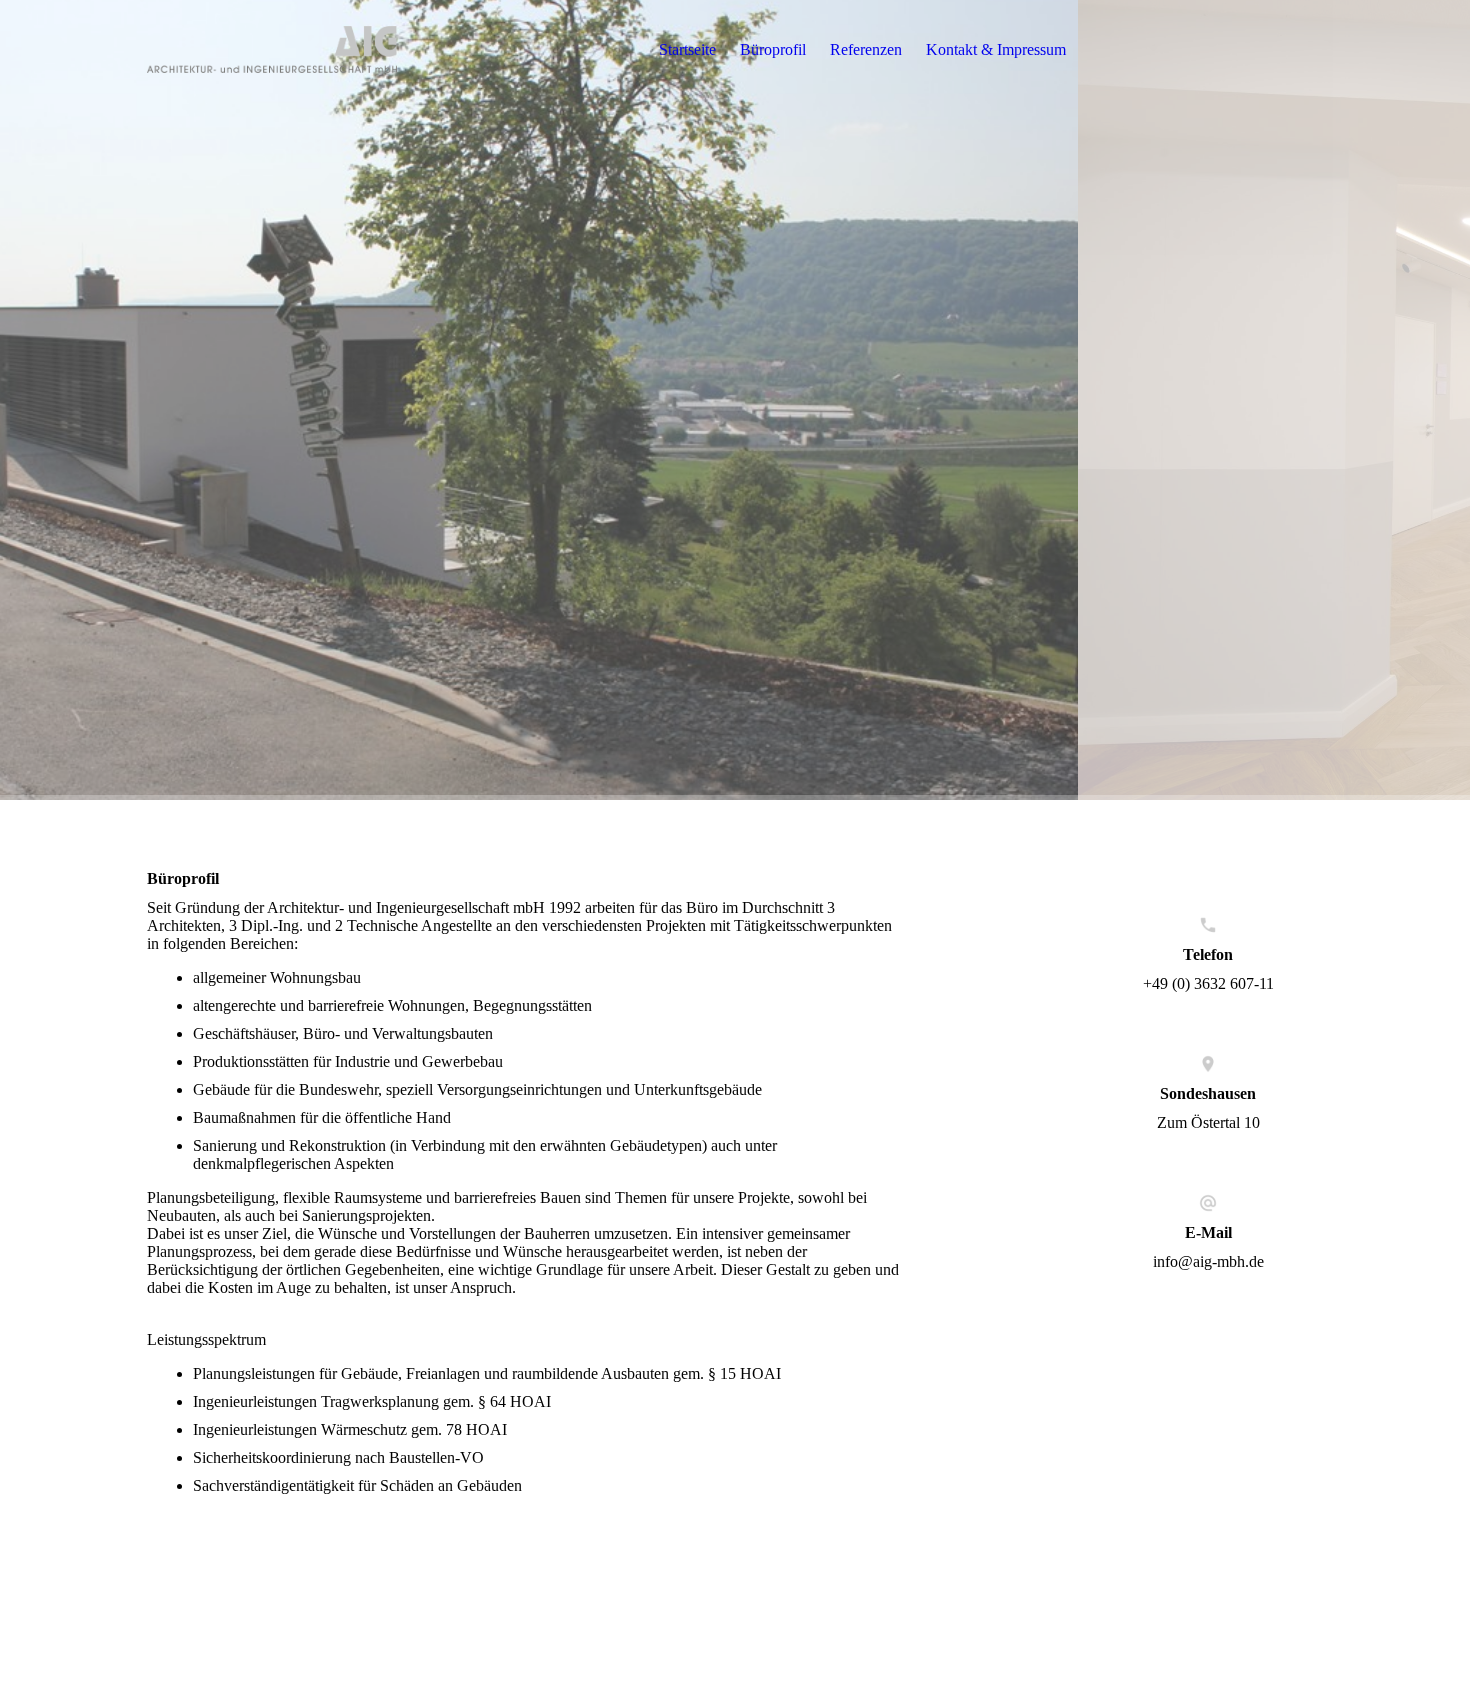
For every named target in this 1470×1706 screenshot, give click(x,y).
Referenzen (866, 49)
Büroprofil (773, 49)
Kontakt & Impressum (996, 49)
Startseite (687, 49)
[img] (272, 50)
